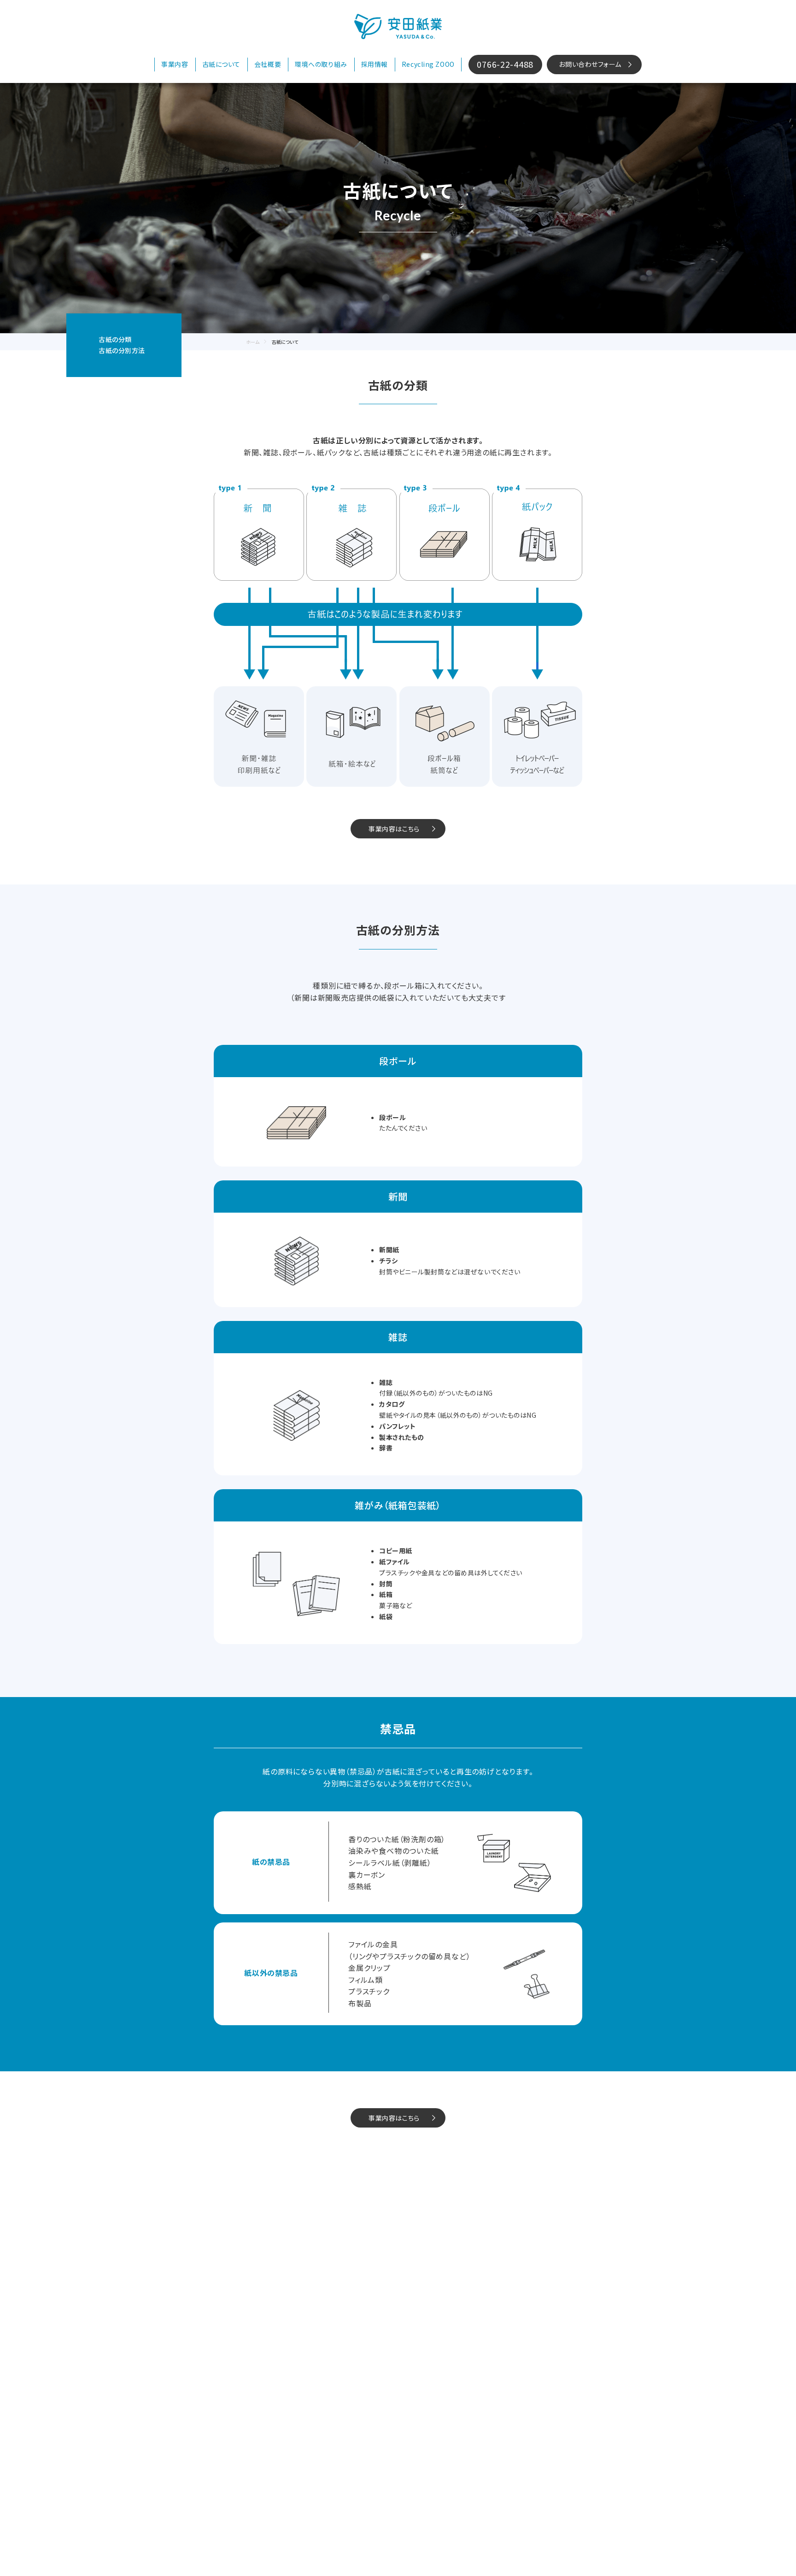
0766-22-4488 (505, 64)
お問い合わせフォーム (590, 64)
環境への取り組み (321, 64)
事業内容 (175, 64)
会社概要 (268, 64)
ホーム (253, 342)
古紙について (221, 64)
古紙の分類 (115, 339)
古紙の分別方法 (122, 350)
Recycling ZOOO (428, 64)
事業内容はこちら (394, 829)
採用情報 (375, 64)
